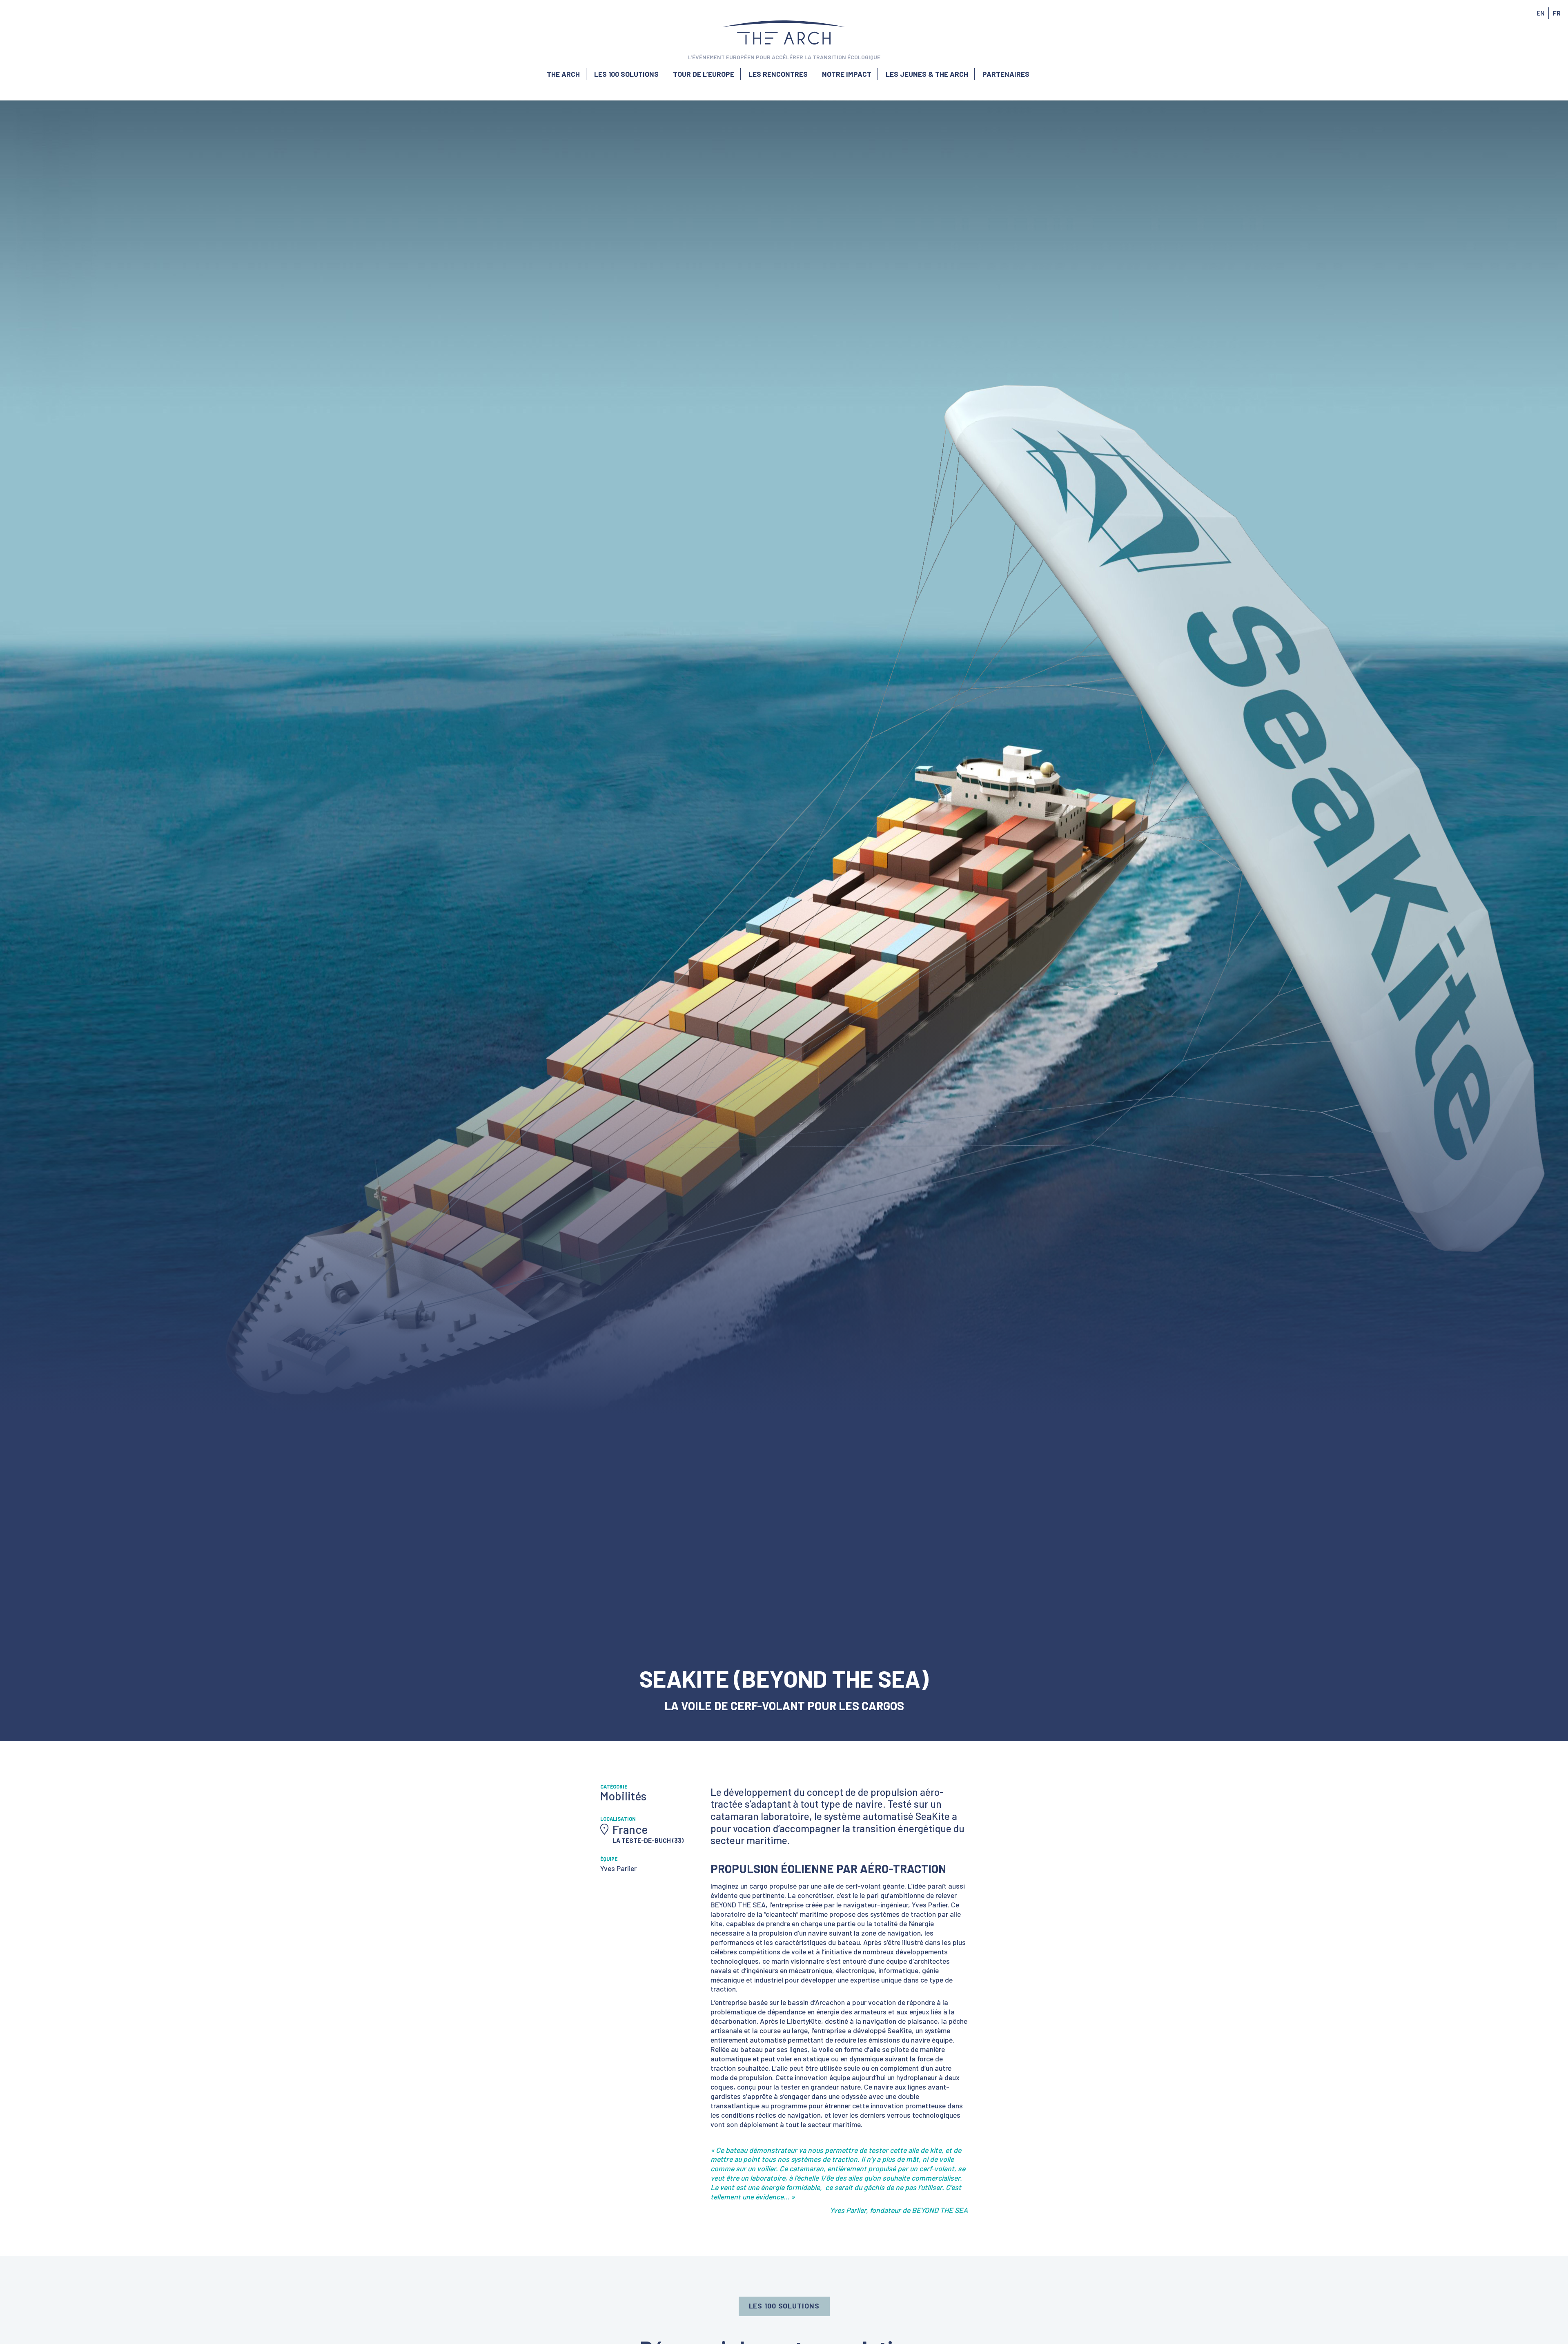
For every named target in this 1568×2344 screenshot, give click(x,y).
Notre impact (847, 74)
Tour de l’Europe (704, 74)
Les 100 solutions (626, 74)
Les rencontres (778, 74)
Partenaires (1006, 74)
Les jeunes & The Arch (927, 74)
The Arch (563, 74)
